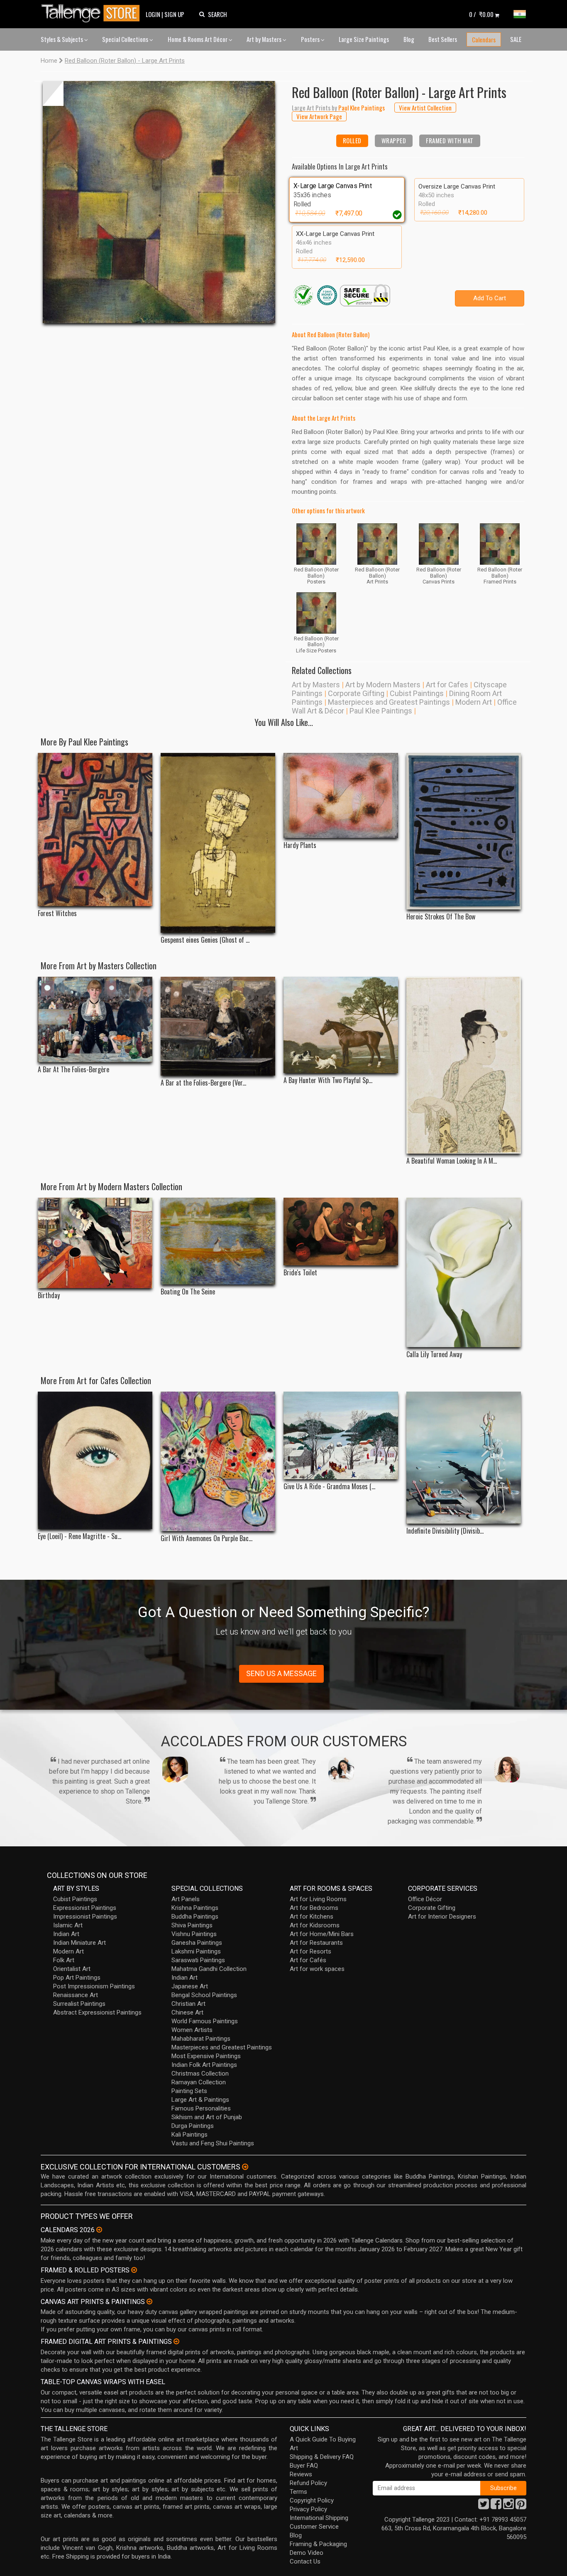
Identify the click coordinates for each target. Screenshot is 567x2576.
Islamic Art (68, 1925)
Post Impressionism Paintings (94, 1986)
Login (153, 14)
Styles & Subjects (62, 39)
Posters (311, 39)
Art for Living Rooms (318, 1899)
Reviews (301, 2474)
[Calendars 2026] (99, 2230)
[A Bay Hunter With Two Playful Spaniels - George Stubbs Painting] (341, 1025)
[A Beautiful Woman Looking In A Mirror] (464, 1065)
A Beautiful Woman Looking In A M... (452, 1161)
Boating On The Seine (188, 1292)
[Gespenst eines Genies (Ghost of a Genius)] (218, 843)
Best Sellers (443, 39)
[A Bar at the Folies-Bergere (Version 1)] (218, 1026)
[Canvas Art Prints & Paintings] (149, 2301)
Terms (298, 2492)
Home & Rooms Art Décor (198, 39)
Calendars (484, 39)
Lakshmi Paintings (196, 1951)
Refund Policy (308, 2483)
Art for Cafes (447, 685)
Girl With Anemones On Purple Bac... (207, 1538)
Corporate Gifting (356, 693)
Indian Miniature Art (79, 1943)
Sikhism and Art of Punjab (207, 2117)
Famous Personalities (201, 2108)
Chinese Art (187, 2012)
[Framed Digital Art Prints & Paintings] (176, 2341)
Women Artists (192, 2030)
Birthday (49, 1295)
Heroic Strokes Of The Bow (441, 917)
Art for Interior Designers (442, 1917)
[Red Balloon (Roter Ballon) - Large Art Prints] (159, 202)
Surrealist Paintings (79, 2004)
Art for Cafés (308, 1960)
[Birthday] (95, 1243)
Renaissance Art (76, 1995)
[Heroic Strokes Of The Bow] (464, 831)
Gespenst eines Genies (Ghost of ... (205, 940)
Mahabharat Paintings (201, 2039)
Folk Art (64, 1960)
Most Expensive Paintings (206, 2056)
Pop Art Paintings (77, 1978)
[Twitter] (484, 2506)
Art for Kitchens (312, 1917)
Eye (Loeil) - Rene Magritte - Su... (79, 1536)
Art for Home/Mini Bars (322, 1934)
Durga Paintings (193, 2126)
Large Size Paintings (364, 39)
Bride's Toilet (300, 1273)
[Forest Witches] (95, 830)
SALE (516, 39)
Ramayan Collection (199, 2082)
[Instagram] (508, 2506)
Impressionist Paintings (85, 1917)
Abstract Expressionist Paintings (97, 2012)
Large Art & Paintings (200, 2100)
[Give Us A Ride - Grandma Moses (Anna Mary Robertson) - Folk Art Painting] (341, 1435)
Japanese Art (190, 1986)
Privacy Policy (308, 2509)
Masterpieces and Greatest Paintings (389, 702)
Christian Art (188, 2004)
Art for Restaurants (316, 1943)
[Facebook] (496, 2506)
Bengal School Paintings (204, 1995)
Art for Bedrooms (314, 1908)
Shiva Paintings (192, 1925)
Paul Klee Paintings (381, 711)
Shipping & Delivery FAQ (322, 2457)
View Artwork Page (319, 116)
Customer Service (314, 2527)
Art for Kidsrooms (315, 1925)
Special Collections (126, 39)
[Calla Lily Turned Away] (464, 1272)
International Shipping (319, 2518)
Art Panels (186, 1899)
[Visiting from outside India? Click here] (245, 2167)
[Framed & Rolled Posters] (134, 2270)
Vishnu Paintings (194, 1934)
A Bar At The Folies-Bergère (73, 1070)
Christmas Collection (200, 2074)
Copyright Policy (312, 2500)
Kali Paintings (189, 2135)
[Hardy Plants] (341, 795)
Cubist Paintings (417, 693)
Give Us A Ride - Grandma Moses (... (329, 1487)
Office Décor (425, 1899)
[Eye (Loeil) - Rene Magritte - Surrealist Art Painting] (95, 1460)
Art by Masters (265, 39)
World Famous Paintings (205, 2021)
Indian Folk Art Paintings (204, 2065)
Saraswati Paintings (198, 1960)
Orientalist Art (72, 1969)
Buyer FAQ (304, 2466)
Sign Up (174, 14)
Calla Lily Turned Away (434, 1354)
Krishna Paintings (195, 1908)
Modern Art (474, 702)
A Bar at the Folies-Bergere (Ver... (203, 1083)
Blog (409, 39)
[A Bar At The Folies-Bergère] (95, 1020)
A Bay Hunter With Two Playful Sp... (328, 1080)
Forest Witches (57, 913)
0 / (481, 14)
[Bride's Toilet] (341, 1232)
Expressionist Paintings (85, 1908)
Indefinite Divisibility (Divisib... (445, 1531)
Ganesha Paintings (197, 1943)
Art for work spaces (317, 1969)
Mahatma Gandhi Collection (209, 1969)
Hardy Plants (300, 845)
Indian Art (66, 1934)
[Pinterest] (521, 2506)
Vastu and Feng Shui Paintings (213, 2143)
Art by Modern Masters (383, 685)
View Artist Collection (425, 108)
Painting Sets (189, 2091)
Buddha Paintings (195, 1917)
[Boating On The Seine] (218, 1241)
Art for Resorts (310, 1951)
